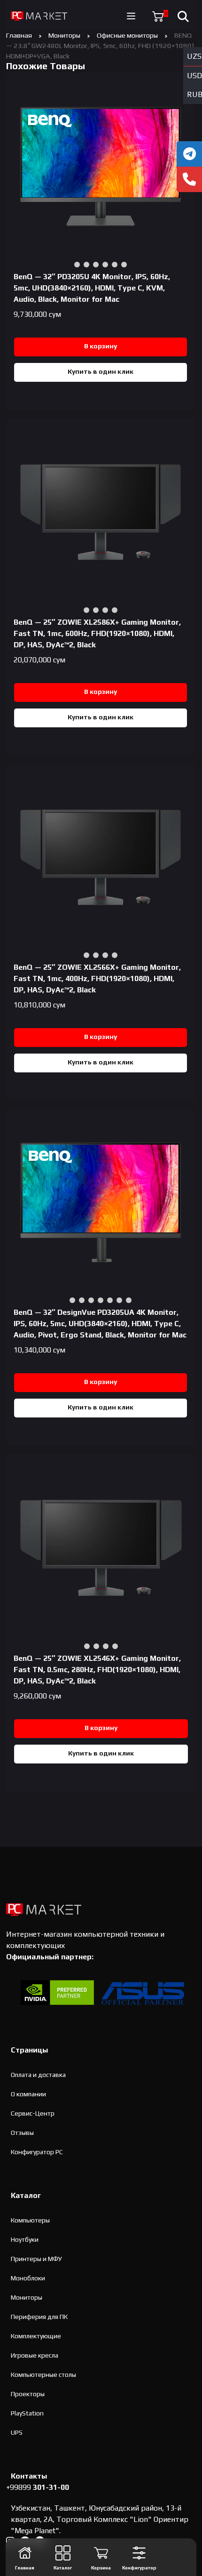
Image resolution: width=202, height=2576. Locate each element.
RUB (194, 94)
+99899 (38, 2487)
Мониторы (64, 35)
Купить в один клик (101, 371)
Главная (19, 35)
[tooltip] (189, 154)
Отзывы (22, 2133)
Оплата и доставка (38, 2075)
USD (194, 76)
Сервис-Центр (33, 2113)
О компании (28, 2094)
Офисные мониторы (127, 35)
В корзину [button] (101, 346)
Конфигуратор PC (37, 2152)
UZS (194, 56)
